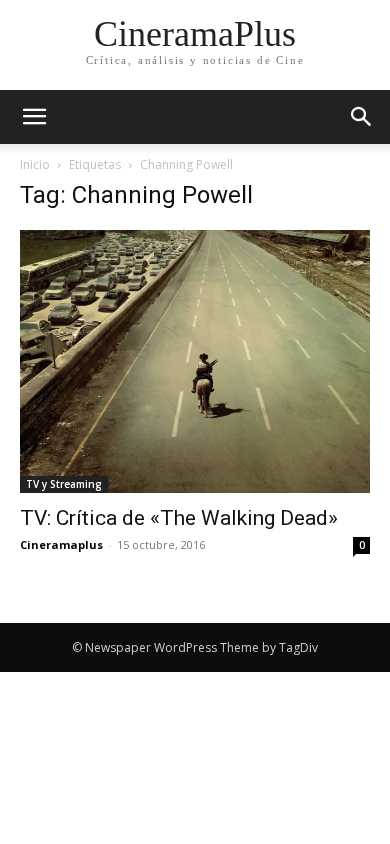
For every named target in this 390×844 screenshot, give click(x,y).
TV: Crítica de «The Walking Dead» (179, 518)
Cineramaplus (61, 544)
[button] (362, 117)
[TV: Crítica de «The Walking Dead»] (195, 361)
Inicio (35, 164)
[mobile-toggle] (34, 117)
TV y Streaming (64, 484)
